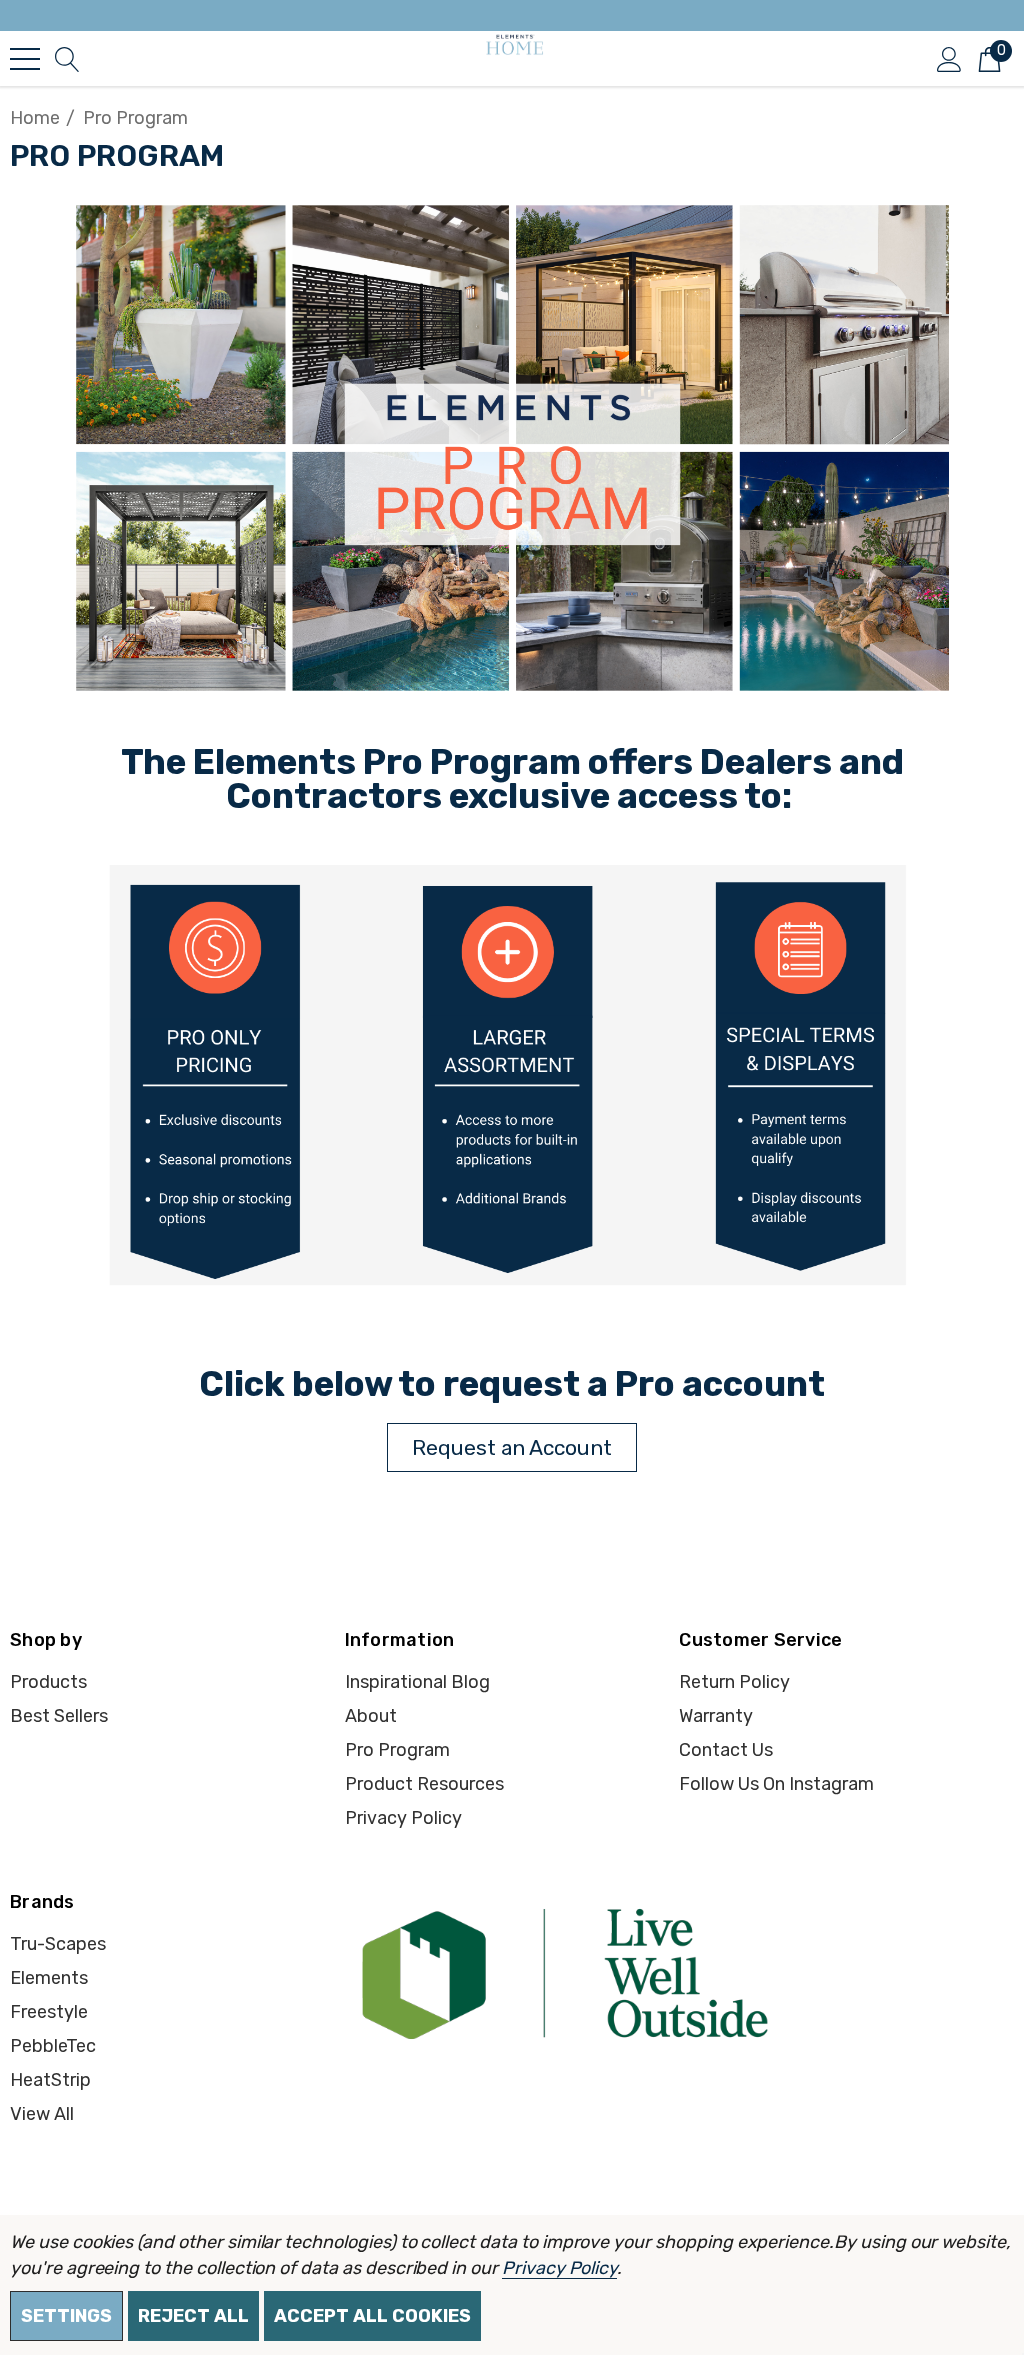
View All (42, 2114)
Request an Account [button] (512, 1447)
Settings (66, 2316)
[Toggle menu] (25, 59)
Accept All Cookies (372, 2316)
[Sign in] (949, 58)
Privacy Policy (559, 2268)
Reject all (193, 2316)
